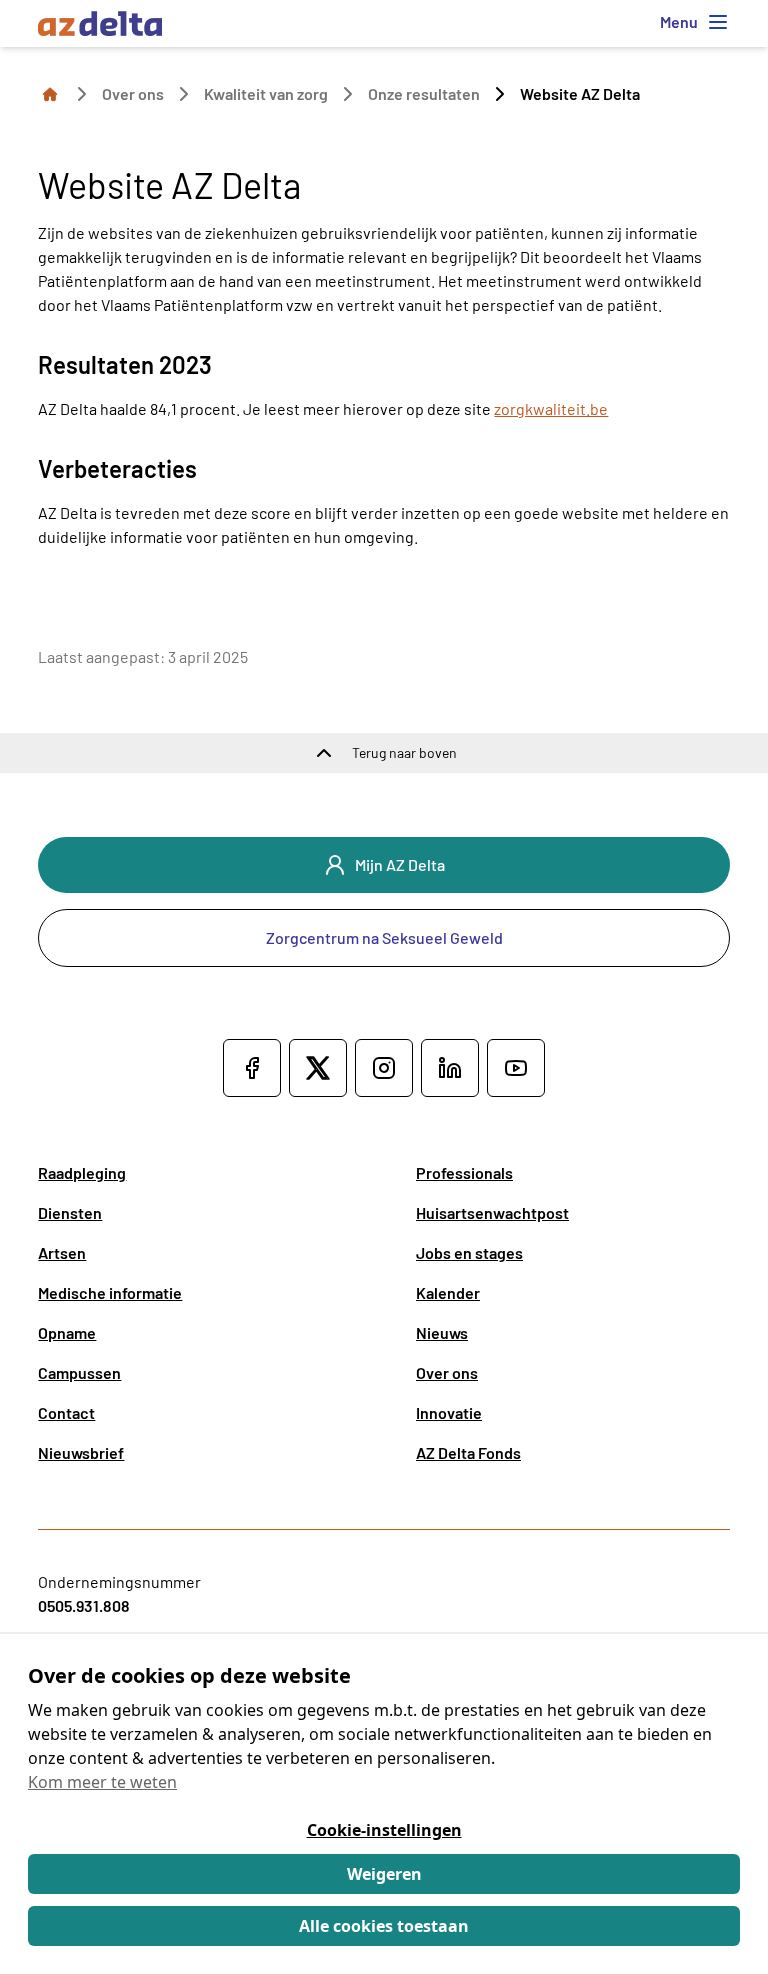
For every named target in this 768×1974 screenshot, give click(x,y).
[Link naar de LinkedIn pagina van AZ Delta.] (450, 1068)
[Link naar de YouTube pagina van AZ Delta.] (516, 1068)
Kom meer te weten (102, 1782)
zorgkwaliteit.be (551, 408)
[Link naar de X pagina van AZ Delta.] (318, 1068)
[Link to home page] (50, 93)
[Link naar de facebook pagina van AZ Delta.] (252, 1068)
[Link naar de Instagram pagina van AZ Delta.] (384, 1068)
